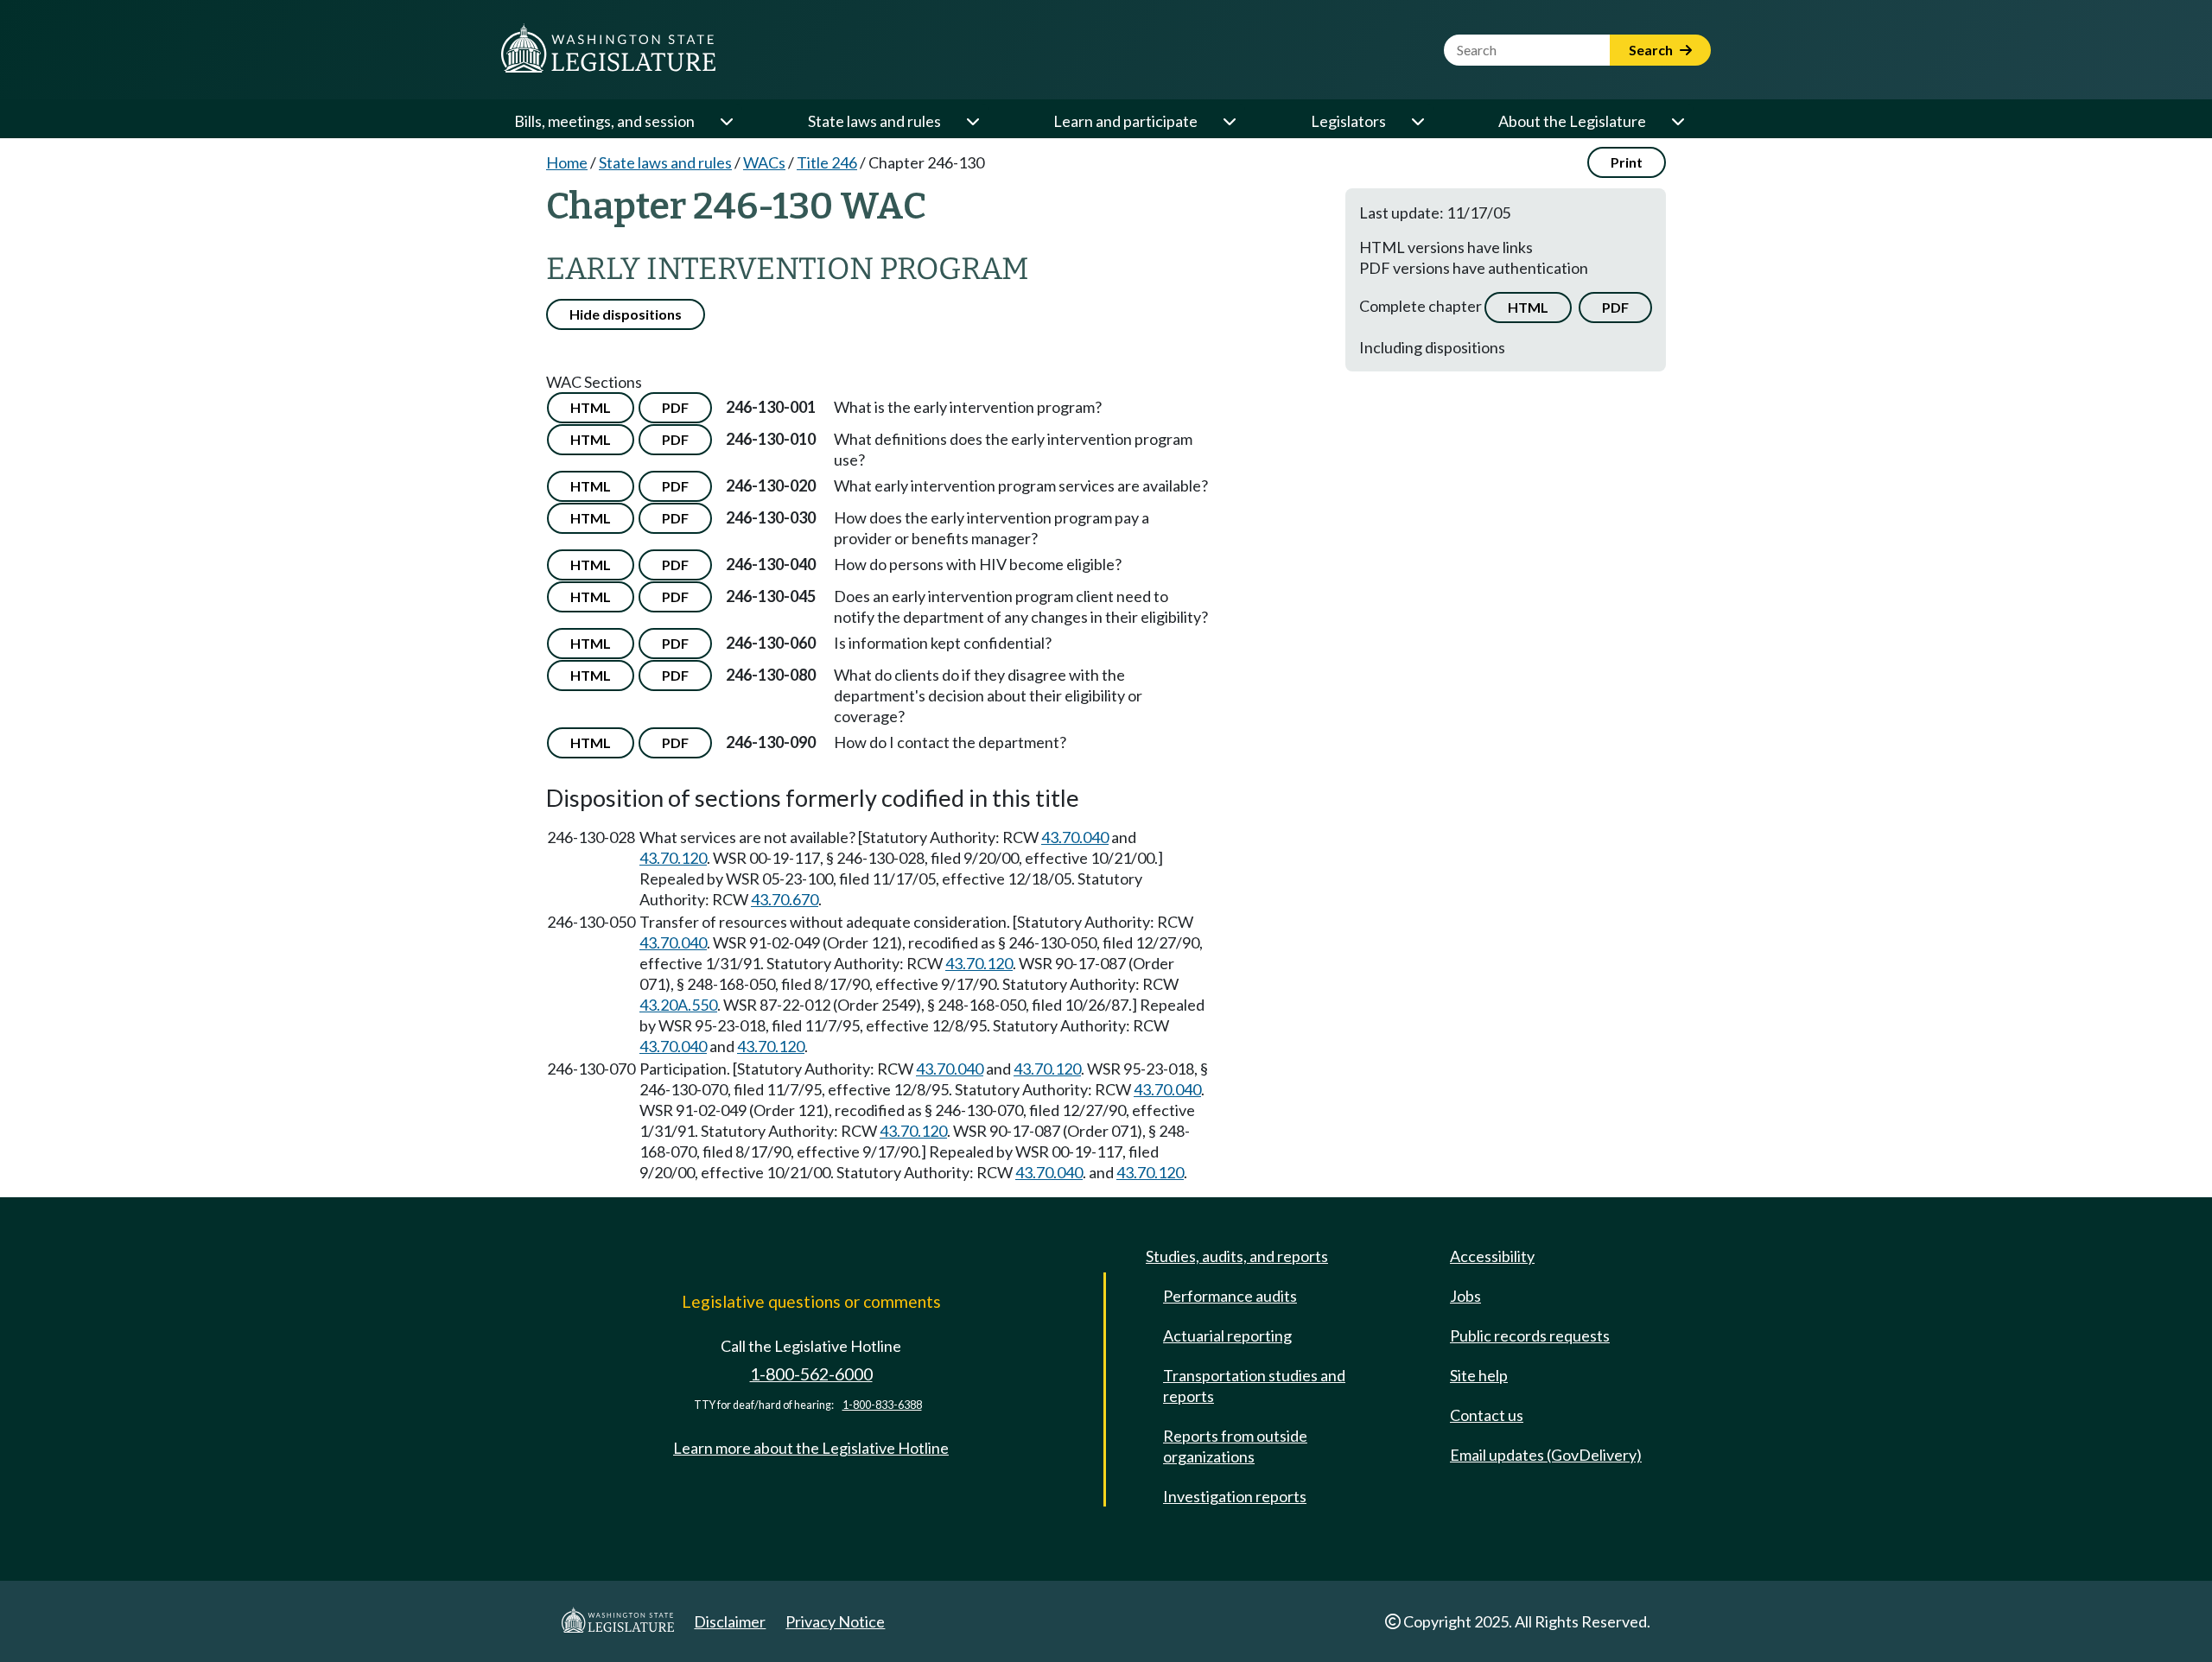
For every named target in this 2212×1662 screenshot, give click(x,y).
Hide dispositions (626, 314)
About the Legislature (1572, 121)
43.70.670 (785, 899)
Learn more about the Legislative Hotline (811, 1448)
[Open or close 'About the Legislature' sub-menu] (1677, 121)
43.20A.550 (678, 1005)
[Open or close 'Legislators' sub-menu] (1417, 121)
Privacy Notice (835, 1621)
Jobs (1465, 1296)
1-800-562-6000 (811, 1374)
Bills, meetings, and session (604, 121)
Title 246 (827, 162)
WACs (764, 162)
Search (1652, 50)
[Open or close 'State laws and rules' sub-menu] (972, 121)
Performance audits (1230, 1296)
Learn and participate (1125, 121)
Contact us (1487, 1415)
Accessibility (1492, 1256)
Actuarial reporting (1227, 1335)
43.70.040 (1075, 837)
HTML (1528, 307)
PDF (1615, 307)
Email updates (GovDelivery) (1546, 1455)
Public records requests (1530, 1335)
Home (567, 162)
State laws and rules (874, 121)
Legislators (1348, 121)
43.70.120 (673, 858)
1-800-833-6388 (882, 1405)
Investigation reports (1235, 1496)
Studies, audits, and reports (1237, 1256)
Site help (1479, 1375)
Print (1627, 162)
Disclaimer (730, 1621)
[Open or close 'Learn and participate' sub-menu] (1229, 121)
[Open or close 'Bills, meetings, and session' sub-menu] (726, 121)
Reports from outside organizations (1235, 1446)
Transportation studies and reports (1254, 1386)
